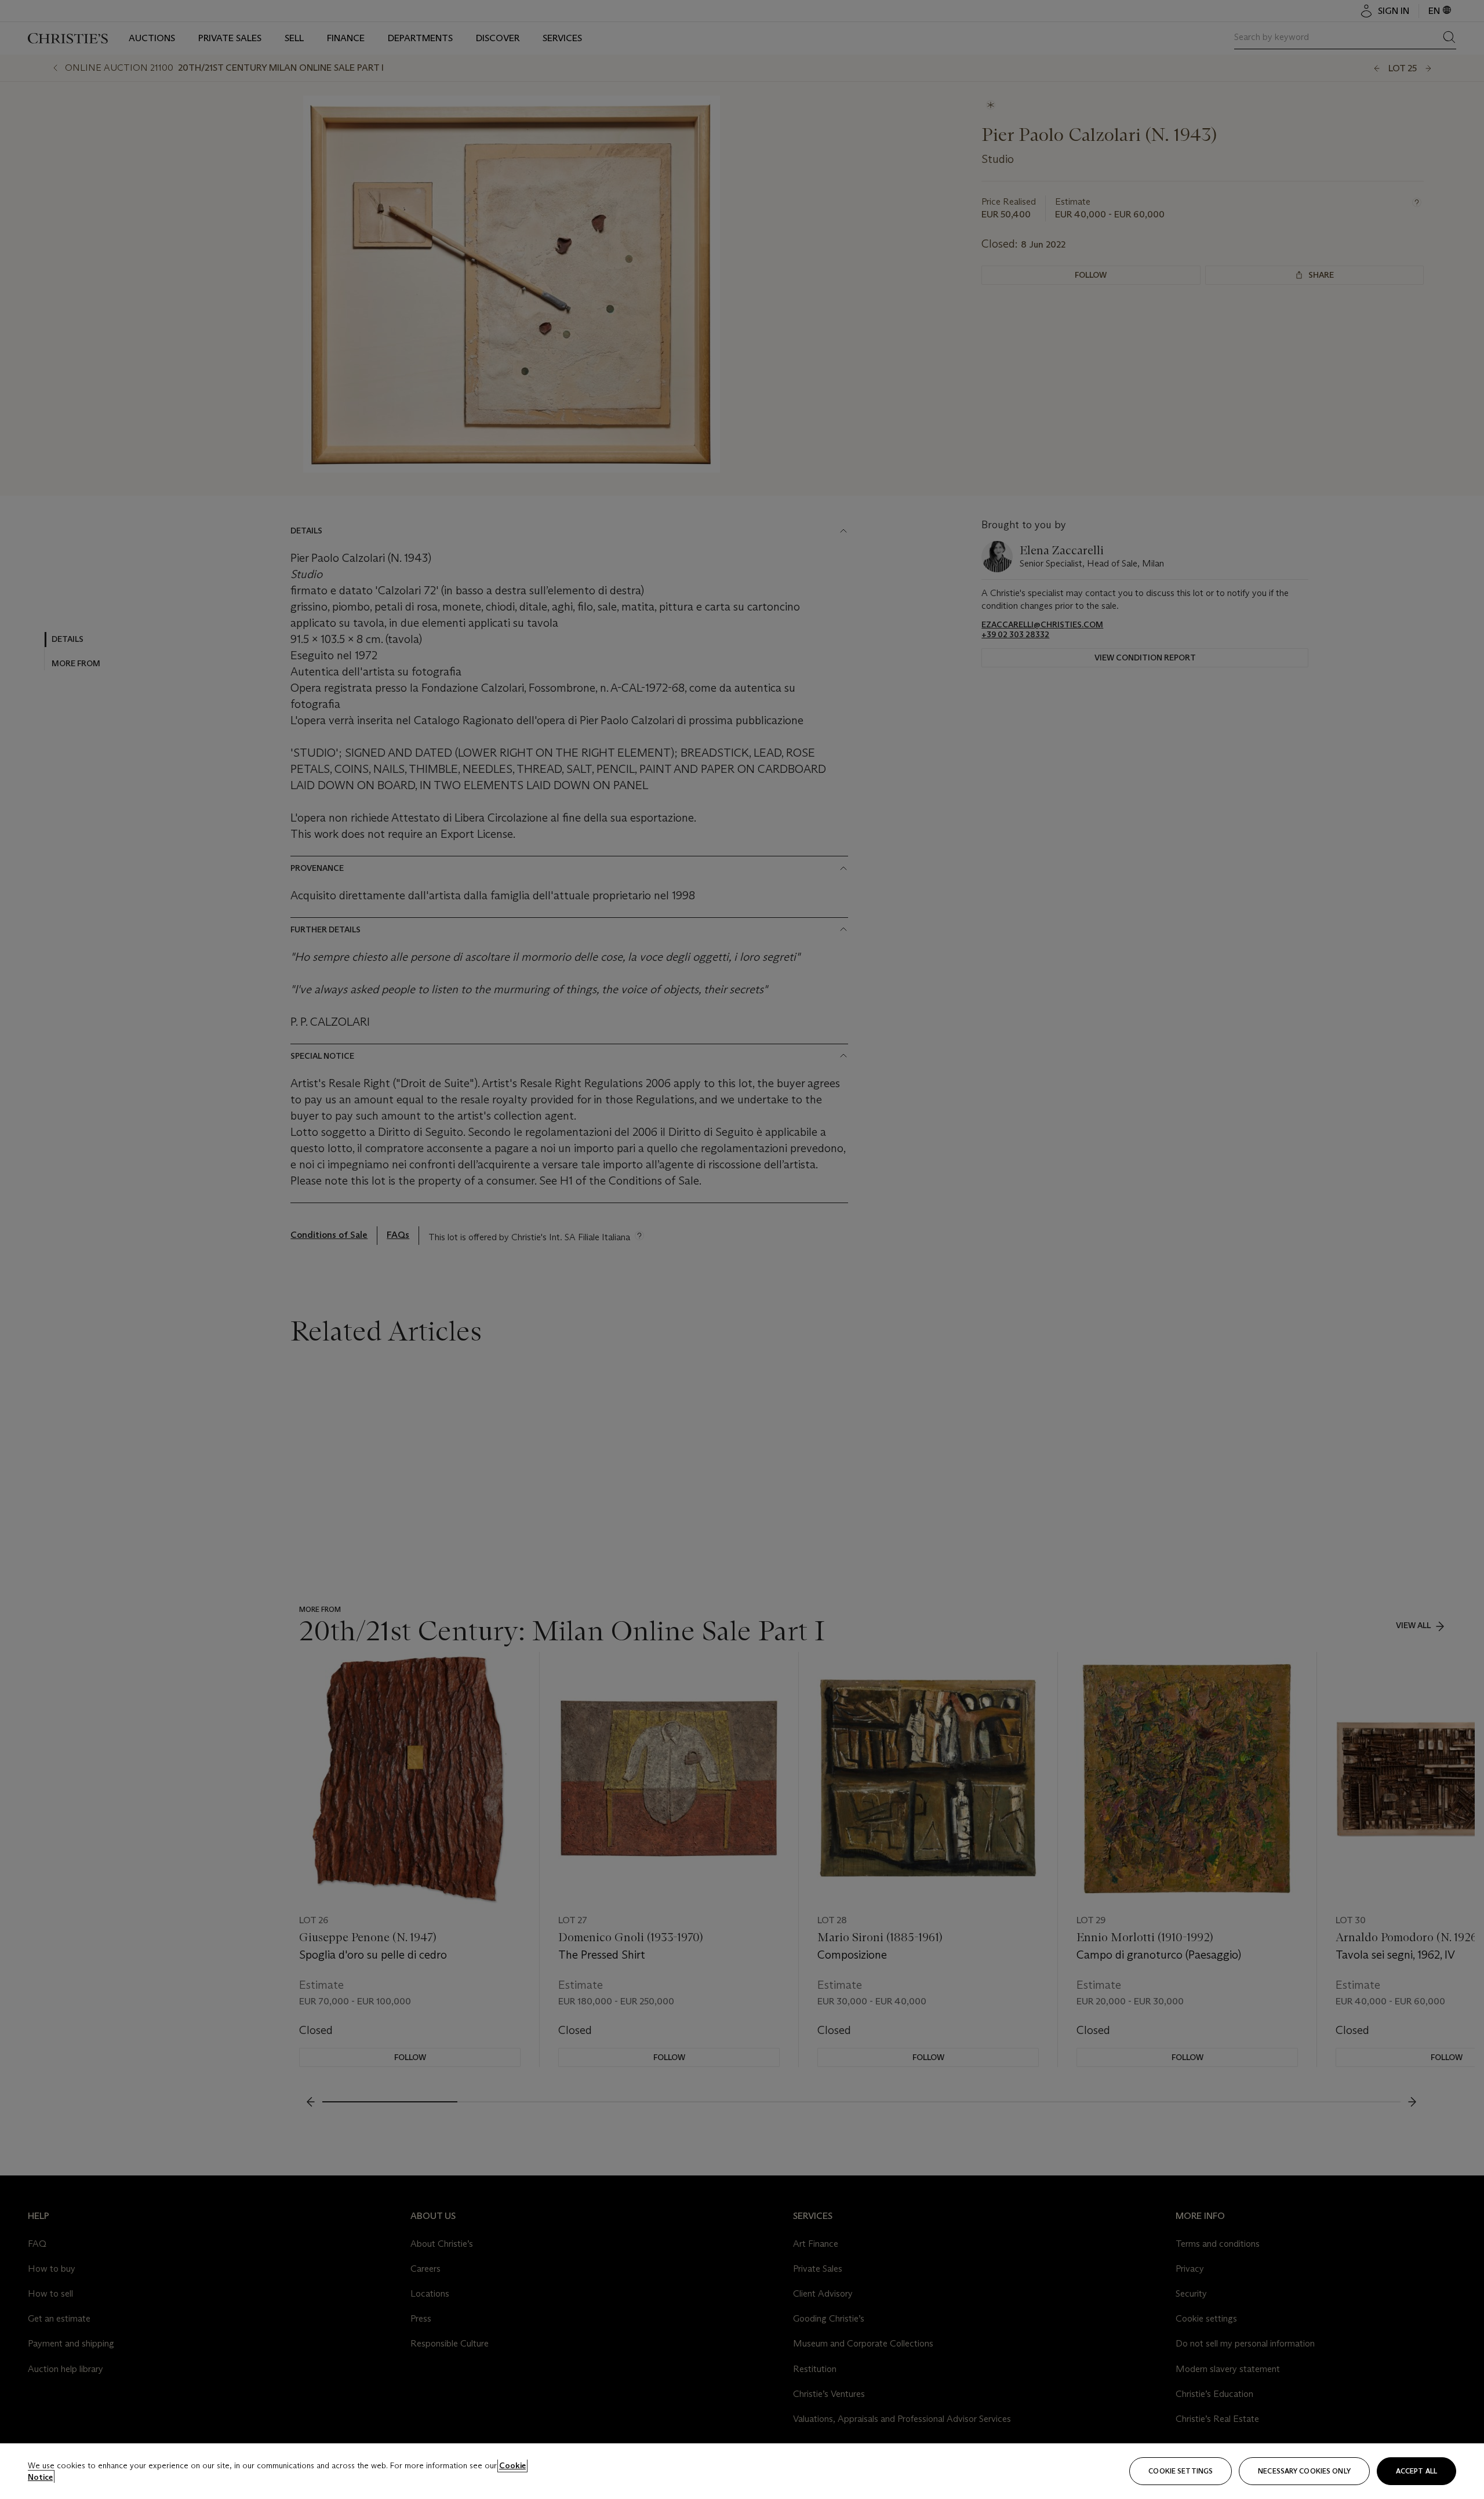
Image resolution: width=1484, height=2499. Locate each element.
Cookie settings (1181, 2471)
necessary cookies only (1304, 2471)
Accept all (1416, 2471)
